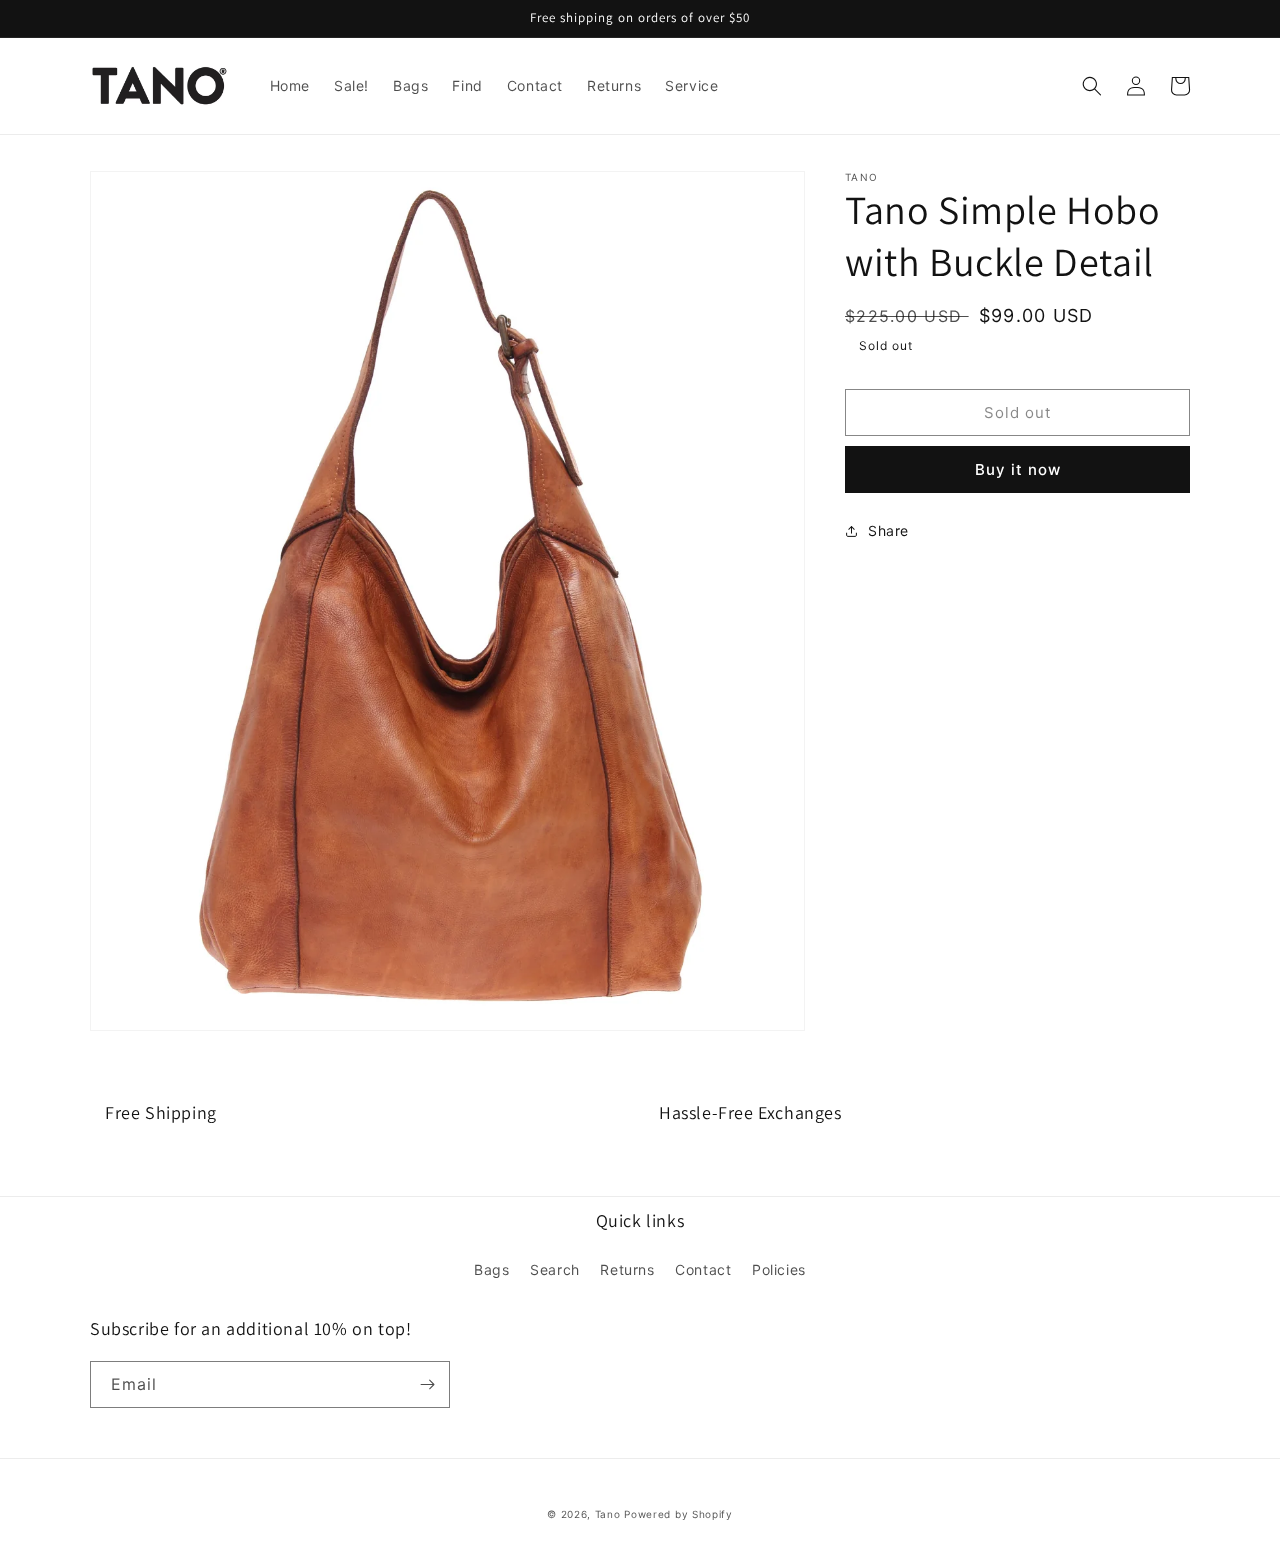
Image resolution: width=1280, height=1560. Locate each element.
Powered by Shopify (678, 1514)
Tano (608, 1514)
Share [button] (888, 530)
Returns (627, 1269)
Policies (779, 1269)
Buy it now (1018, 469)
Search (555, 1269)
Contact (703, 1269)
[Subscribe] (427, 1384)
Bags (491, 1269)
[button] (1092, 86)
